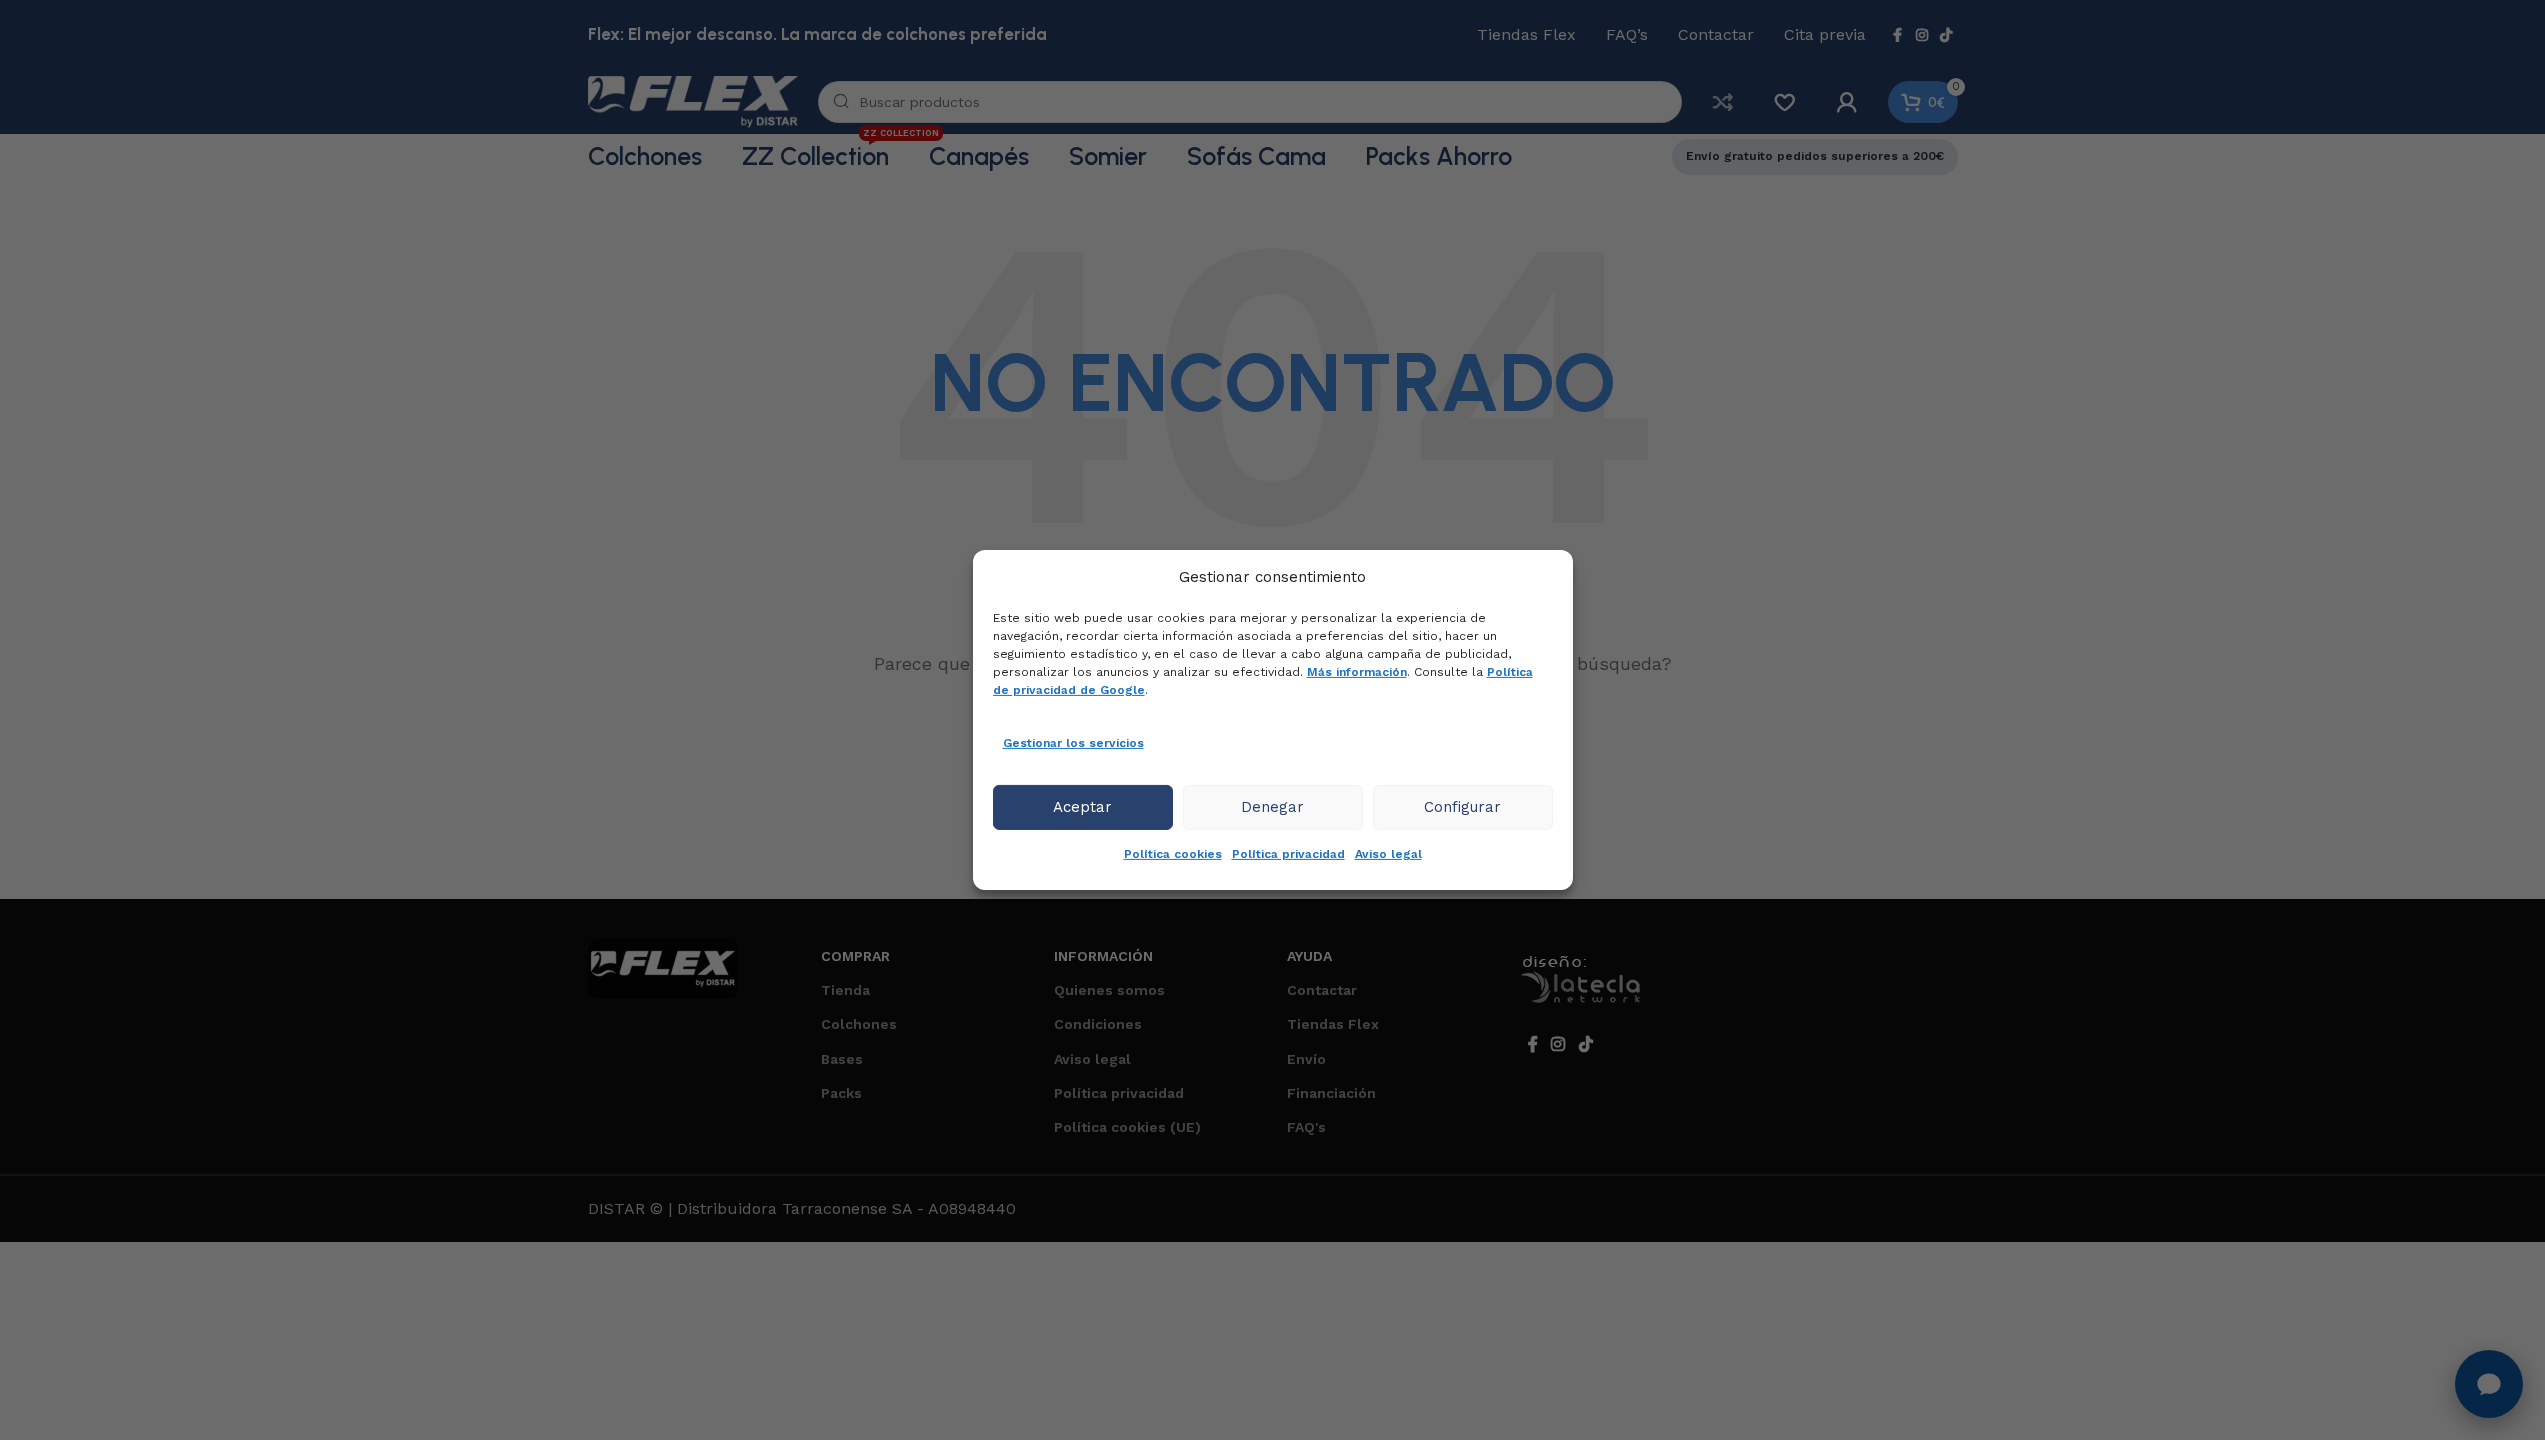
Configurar (1462, 807)
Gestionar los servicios (1073, 743)
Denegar (1272, 807)
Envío (1306, 1059)
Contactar (1322, 990)
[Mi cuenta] (1847, 102)
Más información (1357, 672)
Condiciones (1098, 1024)
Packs (841, 1093)
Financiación (1331, 1093)
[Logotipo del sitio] (693, 100)
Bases (842, 1059)
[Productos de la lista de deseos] (1785, 102)
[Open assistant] (2489, 1384)
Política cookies (1173, 854)
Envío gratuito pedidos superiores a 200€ (1815, 156)
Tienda (845, 990)
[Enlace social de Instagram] (1922, 35)
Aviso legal (1388, 854)
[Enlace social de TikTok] (1946, 35)
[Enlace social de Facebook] (1898, 35)
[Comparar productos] (1723, 102)
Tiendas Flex (1333, 1024)
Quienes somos (1109, 990)
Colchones (859, 1024)
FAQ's (1306, 1127)
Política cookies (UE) (1127, 1127)
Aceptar (1082, 807)
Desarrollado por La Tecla (1591, 984)
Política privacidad (1288, 854)
